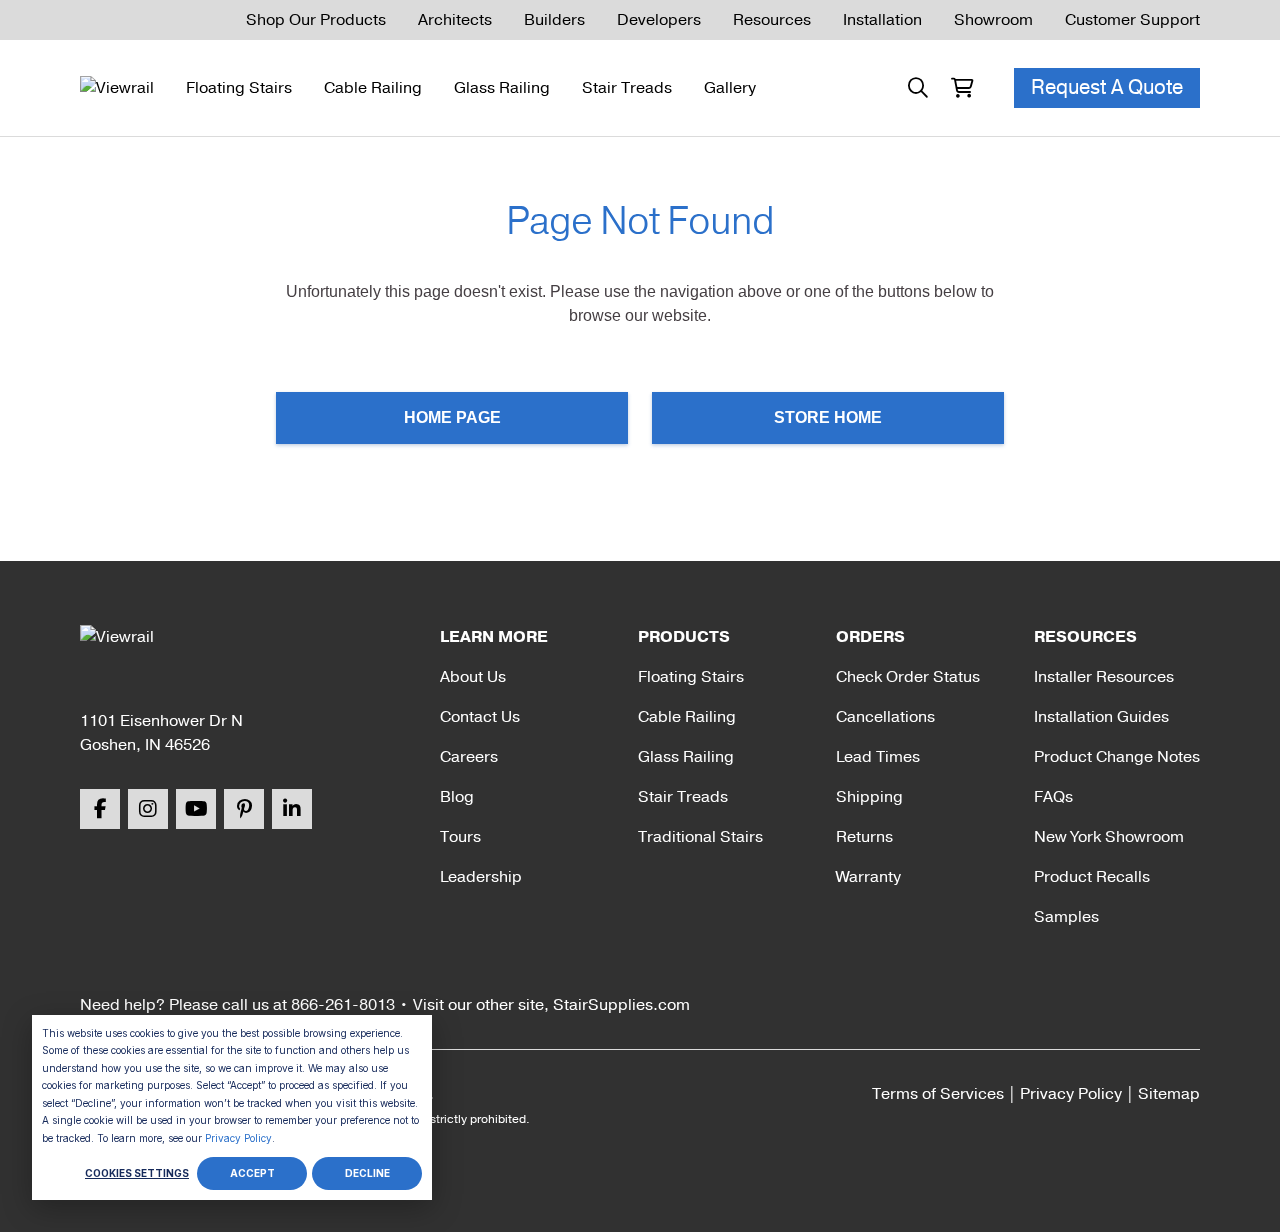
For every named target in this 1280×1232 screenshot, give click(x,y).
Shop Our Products (316, 20)
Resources (772, 20)
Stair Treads (627, 88)
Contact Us (480, 717)
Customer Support (1132, 20)
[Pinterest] (244, 809)
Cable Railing (373, 88)
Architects (455, 20)
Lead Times (878, 757)
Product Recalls (1092, 877)
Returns (864, 837)
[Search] (918, 88)
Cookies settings (137, 1173)
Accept (252, 1173)
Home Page (452, 417)
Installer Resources (1104, 677)
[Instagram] (148, 809)
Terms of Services (938, 1094)
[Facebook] (100, 809)
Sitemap (1169, 1094)
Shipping (869, 797)
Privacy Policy (238, 1138)
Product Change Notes (1117, 757)
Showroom (993, 20)
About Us (473, 677)
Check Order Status (908, 677)
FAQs (1053, 797)
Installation (882, 20)
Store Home (828, 417)
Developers (659, 20)
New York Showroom (1109, 837)
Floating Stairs (239, 88)
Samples (1066, 917)
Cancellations (885, 717)
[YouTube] (196, 809)
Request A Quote (1107, 87)
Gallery (730, 88)
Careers (469, 757)
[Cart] (962, 88)
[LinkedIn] (292, 809)
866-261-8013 (343, 1005)
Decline (367, 1173)
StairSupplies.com (621, 1005)
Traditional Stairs (700, 837)
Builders (554, 20)
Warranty (868, 877)
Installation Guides (1101, 717)
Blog (457, 797)
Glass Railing (502, 88)
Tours (460, 837)
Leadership (481, 877)
